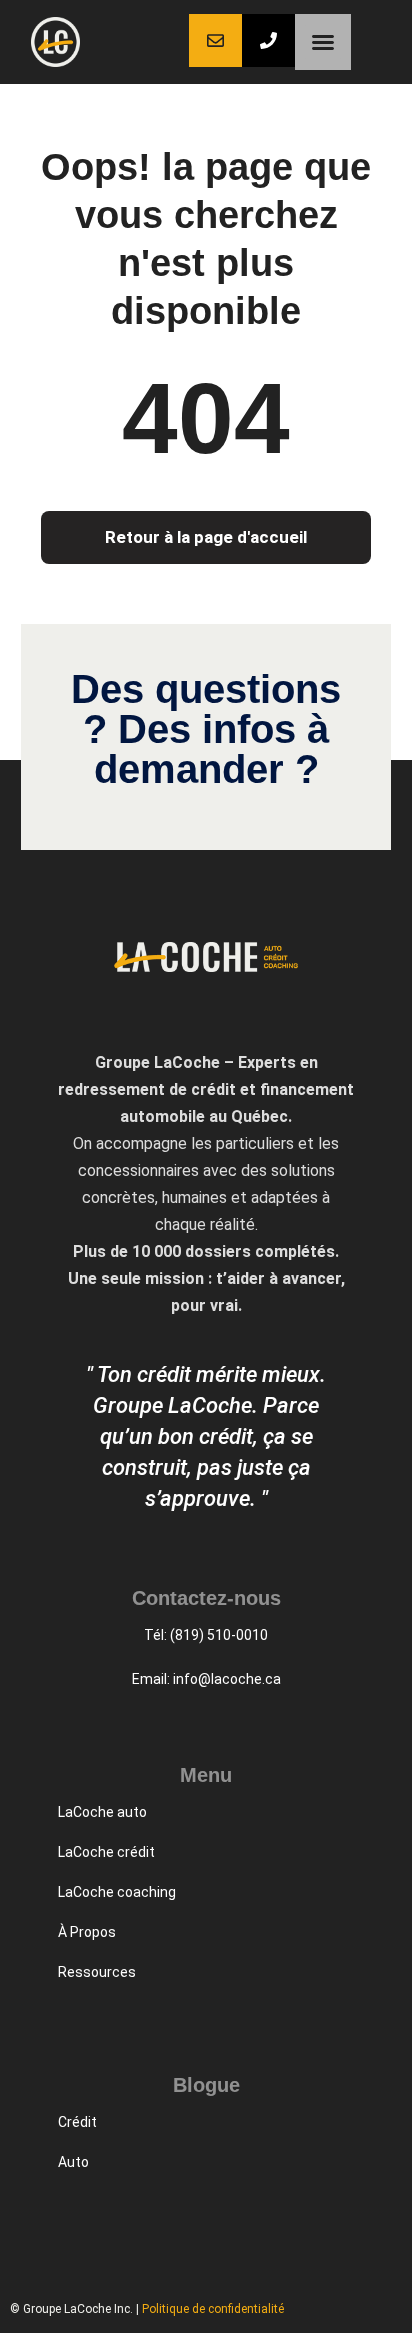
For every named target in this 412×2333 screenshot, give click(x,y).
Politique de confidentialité (213, 2309)
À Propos (87, 1932)
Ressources (97, 1972)
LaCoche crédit (106, 1852)
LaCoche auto (102, 1812)
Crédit (77, 2122)
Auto (73, 2162)
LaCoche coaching (117, 1892)
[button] (323, 42)
